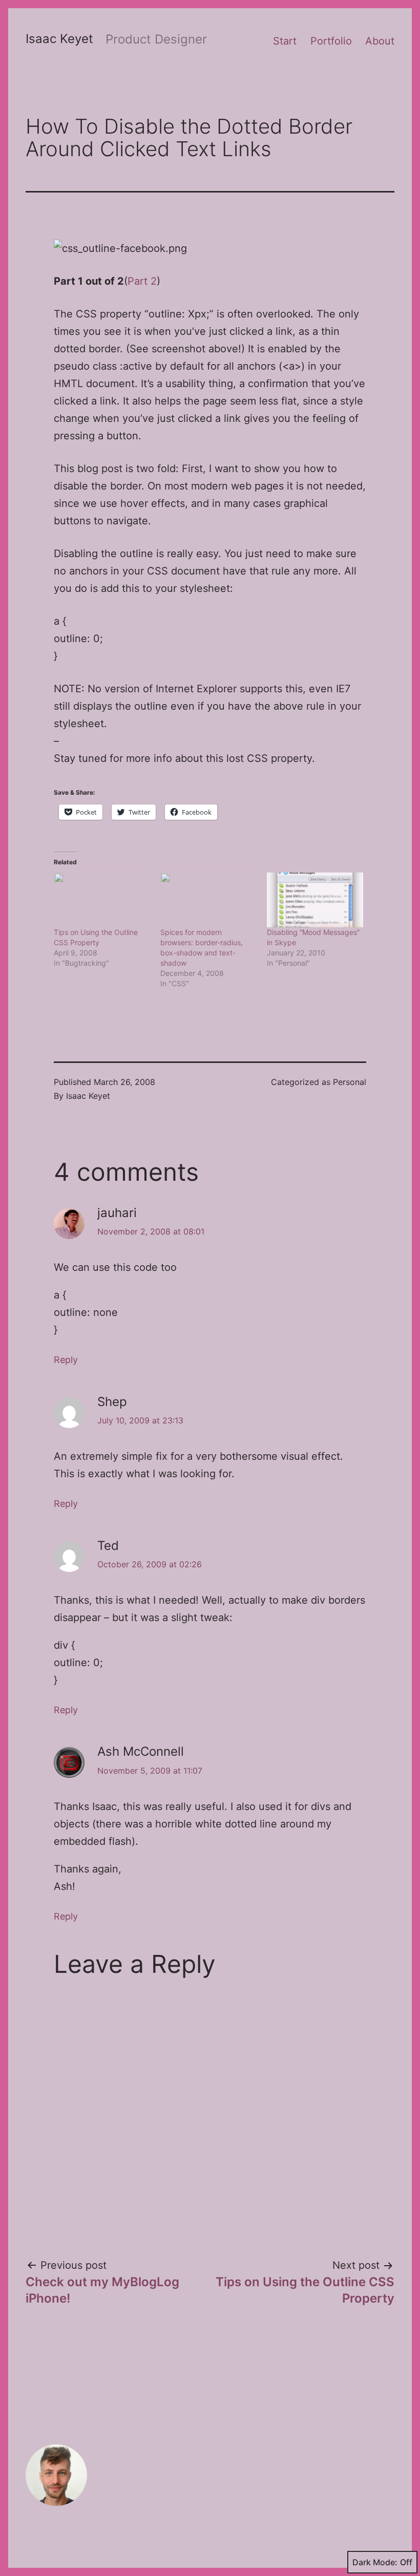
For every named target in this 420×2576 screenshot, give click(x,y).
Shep (112, 1402)
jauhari (117, 1213)
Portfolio (331, 41)
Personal (350, 1082)
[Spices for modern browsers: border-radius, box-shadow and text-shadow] (208, 900)
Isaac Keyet (59, 39)
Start (285, 41)
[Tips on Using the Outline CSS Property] (102, 900)
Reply (66, 1360)
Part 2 (142, 281)
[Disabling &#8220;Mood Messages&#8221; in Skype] (315, 900)
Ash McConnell (141, 1751)
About (380, 41)
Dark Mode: (375, 2562)
